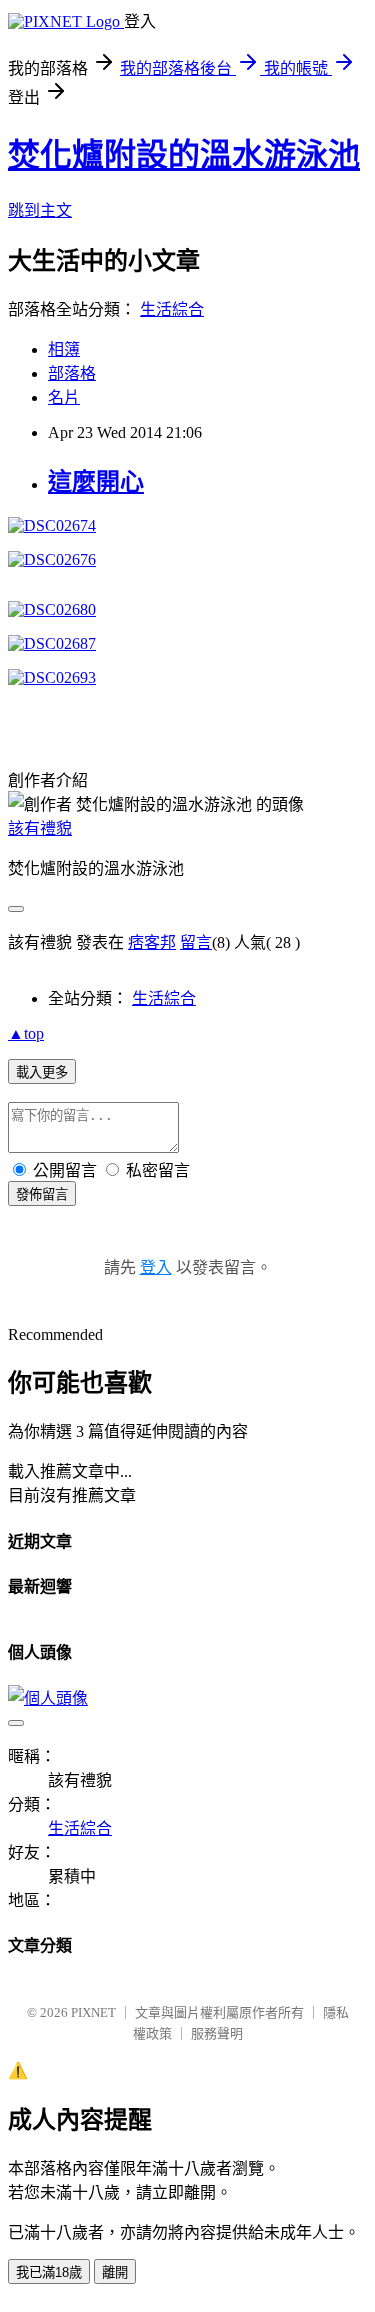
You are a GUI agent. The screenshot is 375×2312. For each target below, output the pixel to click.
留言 (196, 942)
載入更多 (42, 1072)
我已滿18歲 (49, 2272)
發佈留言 (42, 1194)
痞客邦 (152, 942)
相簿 (64, 349)
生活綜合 (172, 309)
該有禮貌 (40, 828)
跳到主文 (40, 210)
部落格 (72, 373)
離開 (115, 2272)
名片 (64, 397)
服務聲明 (217, 2033)
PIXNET (93, 2012)
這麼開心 (96, 482)
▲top (26, 1033)
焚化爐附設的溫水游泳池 (184, 155)
